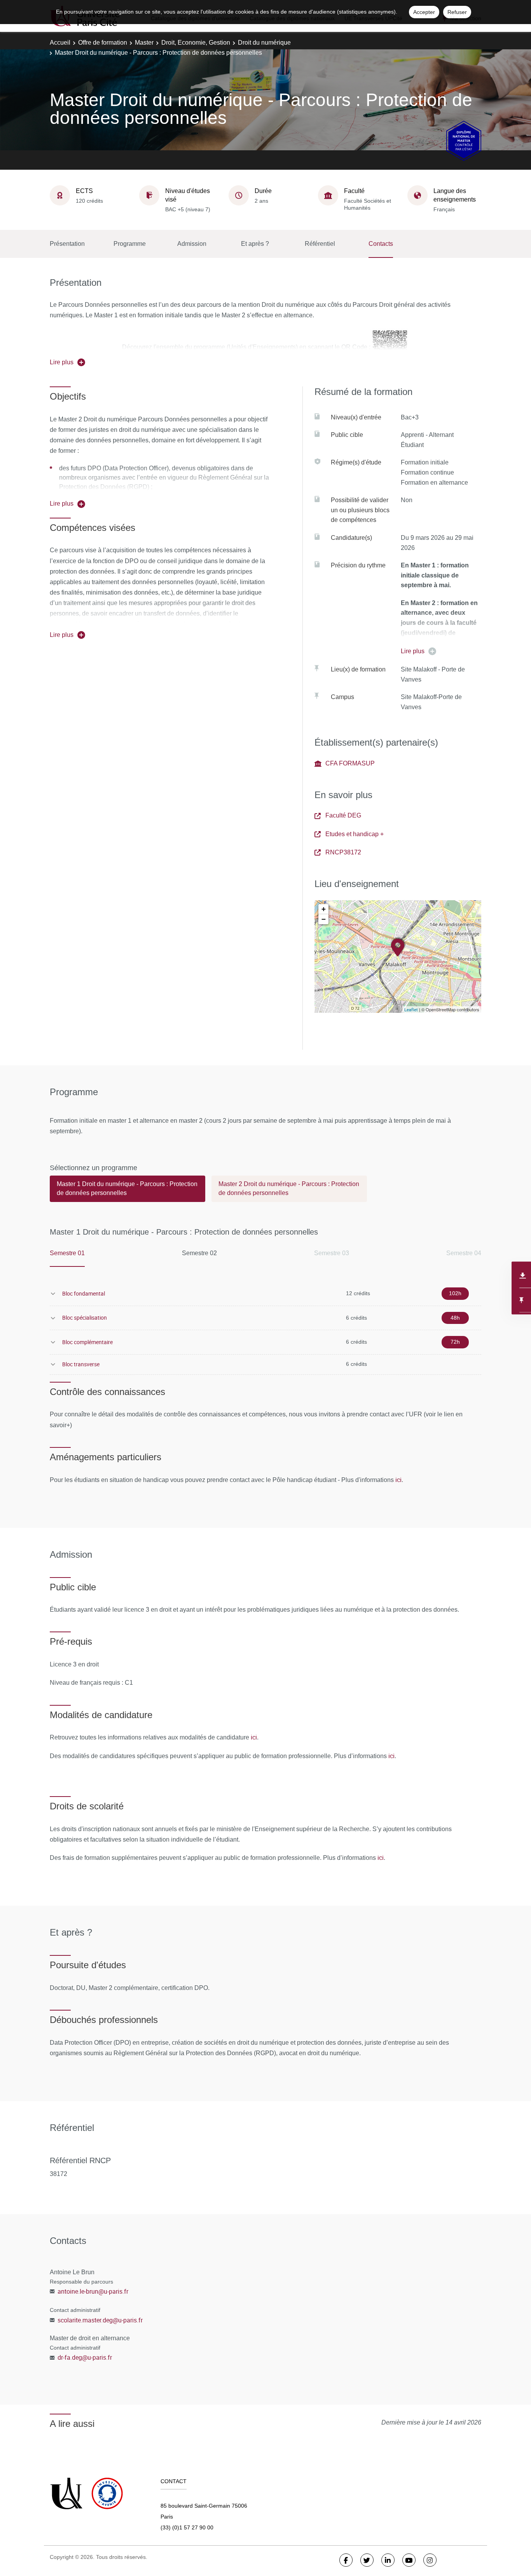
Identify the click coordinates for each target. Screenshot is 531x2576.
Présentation (67, 244)
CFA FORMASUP (350, 763)
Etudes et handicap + (355, 834)
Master (144, 43)
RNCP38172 (343, 852)
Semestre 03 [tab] (332, 1253)
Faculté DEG (343, 815)
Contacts (381, 244)
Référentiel (320, 244)
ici (398, 1480)
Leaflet (411, 1010)
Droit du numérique (264, 43)
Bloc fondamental (84, 1293)
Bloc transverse (81, 1364)
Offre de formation (103, 43)
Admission (192, 244)
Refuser (457, 12)
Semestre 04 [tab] (464, 1253)
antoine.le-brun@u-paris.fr (93, 2291)
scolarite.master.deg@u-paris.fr (100, 2320)
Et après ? (255, 244)
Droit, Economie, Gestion (196, 43)
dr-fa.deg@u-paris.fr (85, 2357)
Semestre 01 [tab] (67, 1253)
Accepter (424, 12)
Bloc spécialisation (85, 1318)
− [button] (324, 919)
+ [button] (324, 909)
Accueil (60, 43)
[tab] (128, 1192)
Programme (130, 244)
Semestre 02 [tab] (199, 1253)
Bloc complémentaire (87, 1342)
